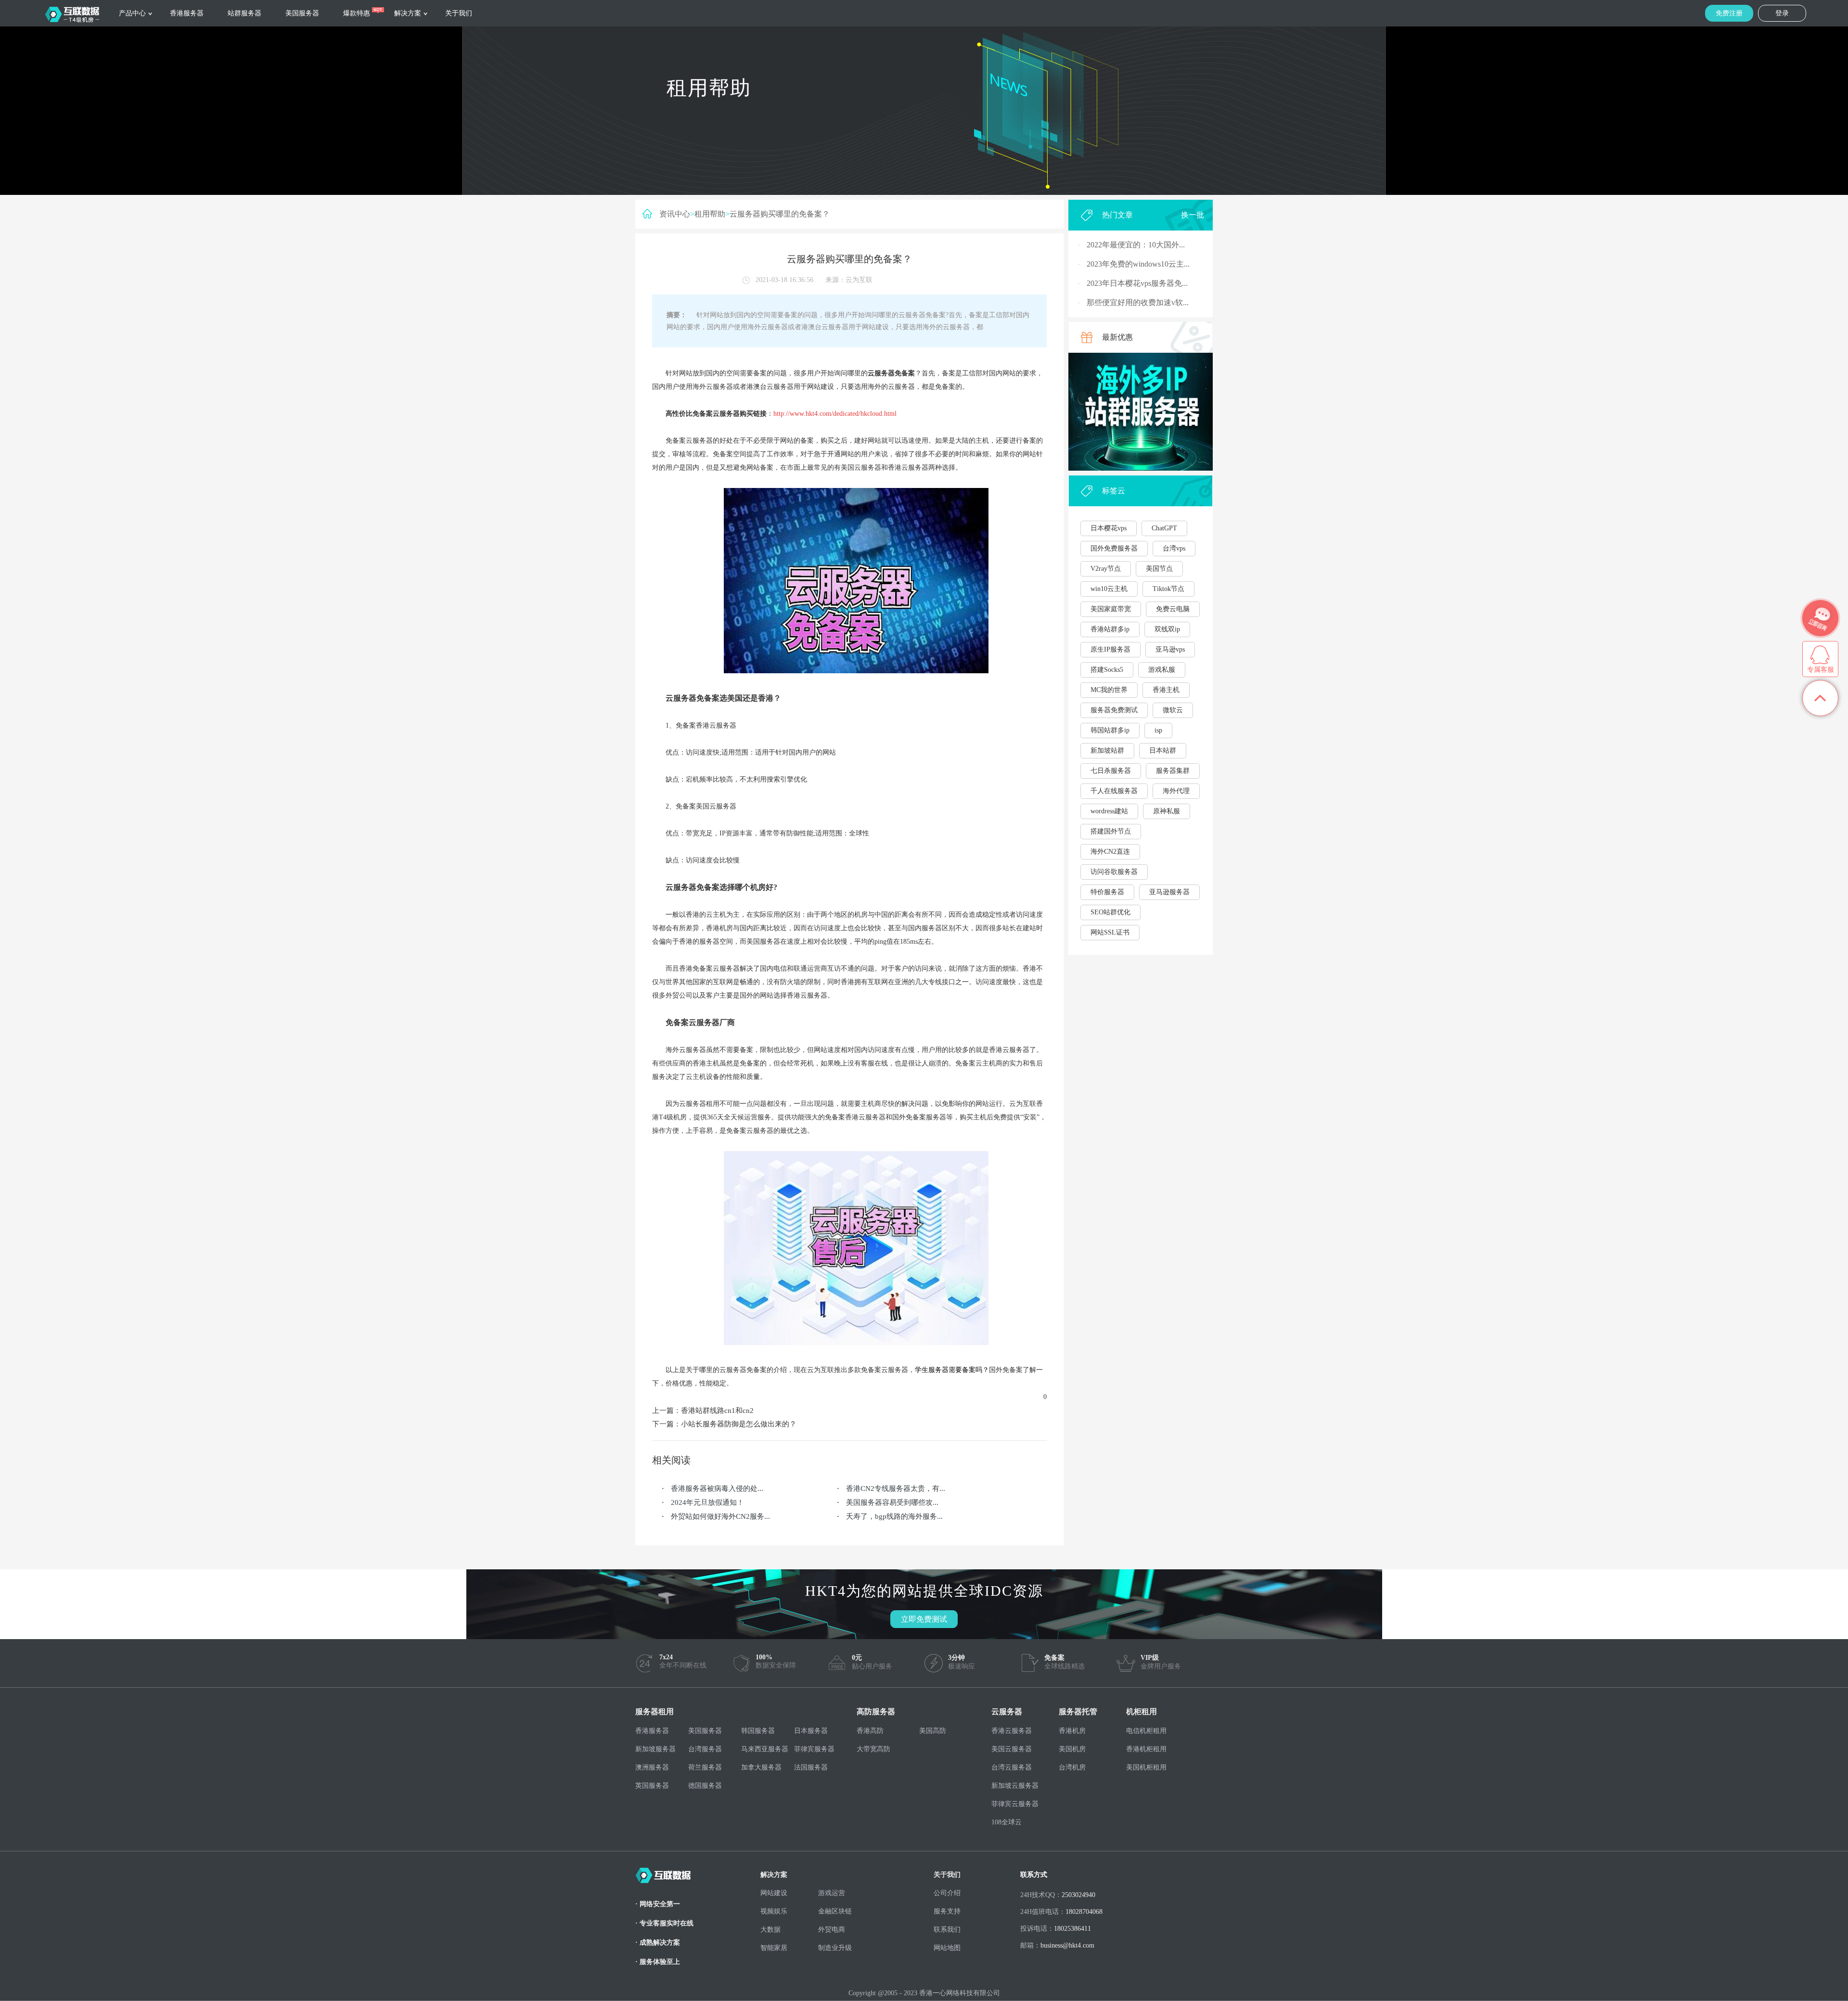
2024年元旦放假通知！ (707, 1502)
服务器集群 (1173, 771)
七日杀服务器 (1111, 771)
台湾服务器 (705, 1749)
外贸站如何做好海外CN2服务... (720, 1516)
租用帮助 (710, 214)
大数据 (770, 1930)
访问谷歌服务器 (1114, 872)
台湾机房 (1072, 1767)
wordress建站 (1109, 811)
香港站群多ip (1110, 629)
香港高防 (870, 1731)
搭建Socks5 (1107, 670)
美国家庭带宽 (1111, 609)
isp (1158, 730)
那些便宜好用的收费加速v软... (1138, 302)
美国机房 (1072, 1749)
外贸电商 (832, 1930)
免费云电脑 (1173, 609)
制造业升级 (835, 1948)
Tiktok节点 (1168, 589)
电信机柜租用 (1146, 1731)
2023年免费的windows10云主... (1138, 264)
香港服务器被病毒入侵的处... (717, 1488)
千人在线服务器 (1114, 791)
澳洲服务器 (652, 1767)
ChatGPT (1164, 528)
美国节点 (1159, 569)
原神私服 (1167, 811)
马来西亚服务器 (765, 1749)
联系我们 (947, 1930)
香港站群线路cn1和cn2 (717, 1411)
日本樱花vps (1109, 528)
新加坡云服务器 (1015, 1786)
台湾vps (1174, 548)
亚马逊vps (1170, 649)
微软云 (1173, 710)
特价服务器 (1107, 892)
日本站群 (1163, 750)
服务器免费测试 (1114, 710)
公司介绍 (947, 1893)
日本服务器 (811, 1731)
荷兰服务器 (705, 1767)
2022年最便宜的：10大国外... (1136, 245)
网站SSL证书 (1110, 932)
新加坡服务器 (655, 1749)
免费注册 (1729, 13)
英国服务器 (652, 1786)
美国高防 (933, 1731)
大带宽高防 (873, 1749)
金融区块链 (835, 1911)
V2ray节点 (1106, 569)
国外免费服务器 (1114, 548)
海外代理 (1176, 791)
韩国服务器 (758, 1731)
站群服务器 (244, 13)
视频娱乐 (774, 1911)
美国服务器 (302, 13)
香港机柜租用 (1146, 1749)
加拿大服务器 (761, 1767)
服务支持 (947, 1911)
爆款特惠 (357, 13)
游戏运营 (832, 1893)
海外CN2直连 (1110, 852)
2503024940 (1078, 1895)
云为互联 (859, 280)
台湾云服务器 (1012, 1767)
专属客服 (1821, 670)
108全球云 (1007, 1822)
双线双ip (1167, 629)
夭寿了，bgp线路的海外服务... (894, 1516)
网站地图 (947, 1948)
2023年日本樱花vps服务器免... (1137, 283)
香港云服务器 (1012, 1731)
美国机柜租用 (1146, 1767)
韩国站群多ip (1110, 730)
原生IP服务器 (1110, 649)
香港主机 (1166, 690)
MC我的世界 (1109, 690)
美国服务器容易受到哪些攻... (892, 1502)
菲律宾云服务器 (1015, 1804)
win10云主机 (1109, 589)
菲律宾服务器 (814, 1749)
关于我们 (459, 13)
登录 (1782, 13)
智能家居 (774, 1948)
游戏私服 (1162, 670)
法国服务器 (811, 1767)
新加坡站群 (1107, 750)
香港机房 (1072, 1731)
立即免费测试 (924, 1619)
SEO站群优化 (1110, 912)
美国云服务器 (1012, 1749)
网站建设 (774, 1893)
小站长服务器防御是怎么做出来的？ (739, 1424)
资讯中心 (675, 214)
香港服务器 (187, 13)
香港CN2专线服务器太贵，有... (896, 1488)
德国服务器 (705, 1786)
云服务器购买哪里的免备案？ (780, 214)
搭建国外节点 (1111, 831)
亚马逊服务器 (1169, 892)
